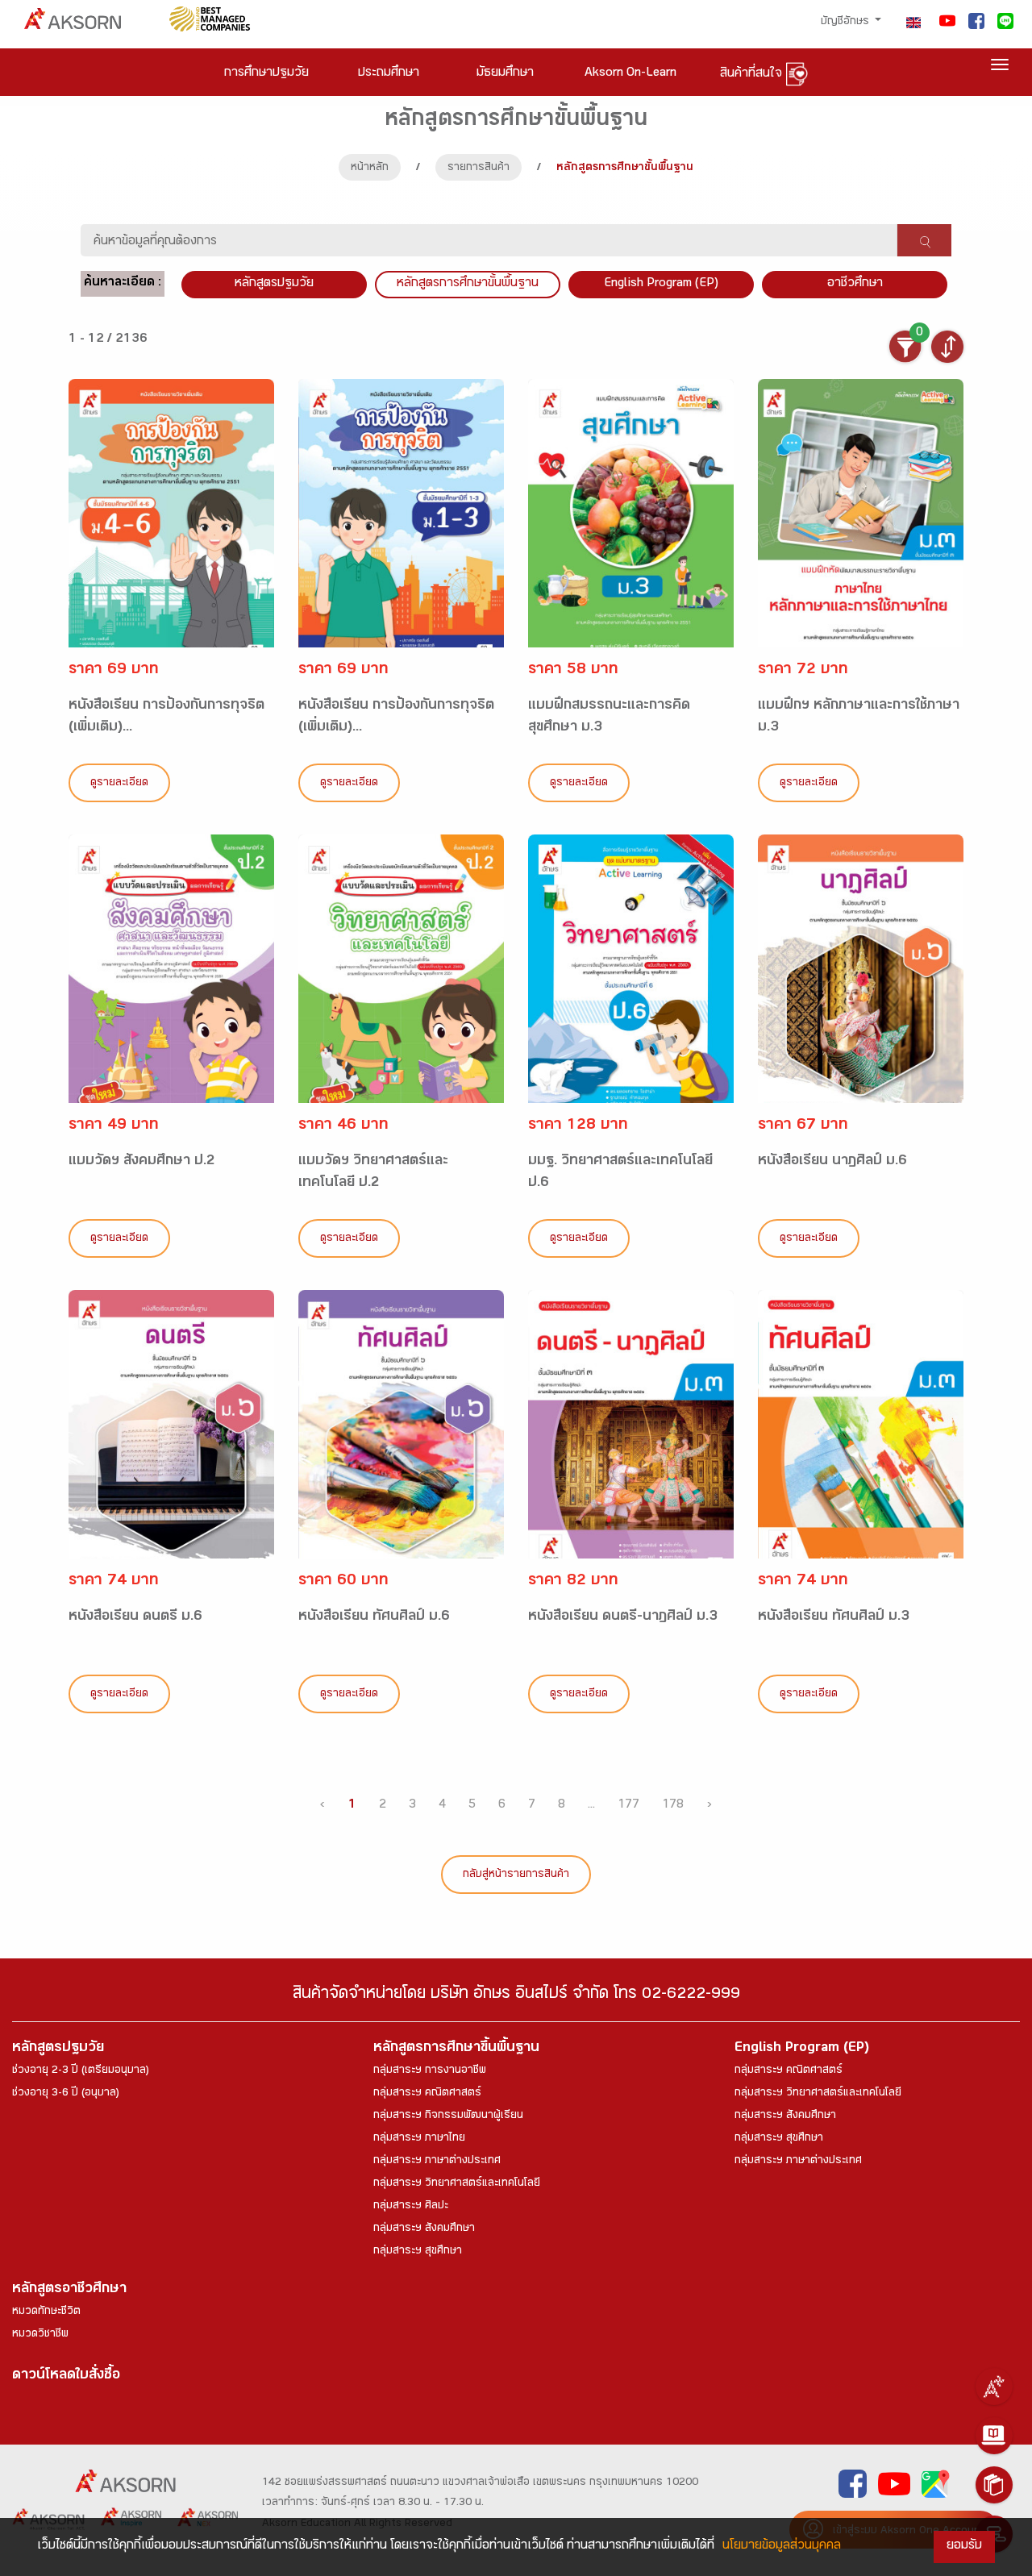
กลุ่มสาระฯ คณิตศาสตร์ (427, 2094)
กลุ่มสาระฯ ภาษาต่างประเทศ (437, 2162)
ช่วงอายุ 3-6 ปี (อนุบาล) (66, 2094)
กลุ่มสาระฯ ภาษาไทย (419, 2139)
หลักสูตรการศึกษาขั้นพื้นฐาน (468, 284)
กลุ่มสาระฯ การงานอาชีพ (430, 2071)
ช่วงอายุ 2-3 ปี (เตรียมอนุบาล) (81, 2071)
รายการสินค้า (479, 169)
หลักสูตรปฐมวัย (58, 2049)
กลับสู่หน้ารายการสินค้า (516, 1875)
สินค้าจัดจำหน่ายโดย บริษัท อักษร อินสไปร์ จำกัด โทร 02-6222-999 (516, 1996)
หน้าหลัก (370, 169)
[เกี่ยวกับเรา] (994, 2387)
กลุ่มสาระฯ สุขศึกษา (418, 2252)
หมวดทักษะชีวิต (46, 2312)
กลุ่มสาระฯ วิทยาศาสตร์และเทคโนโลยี (457, 2184)
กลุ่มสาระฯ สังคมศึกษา (424, 2229)
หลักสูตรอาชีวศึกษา (69, 2290)
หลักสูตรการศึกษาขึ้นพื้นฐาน (456, 2049)
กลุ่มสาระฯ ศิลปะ (411, 2207)
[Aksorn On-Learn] (994, 2436)
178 (673, 1806)
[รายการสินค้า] (994, 2485)
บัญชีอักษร (847, 23)
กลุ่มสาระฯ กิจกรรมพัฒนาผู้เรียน (448, 2116)
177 (628, 1806)
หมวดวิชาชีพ (40, 2335)
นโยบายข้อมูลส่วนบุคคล (782, 2547)
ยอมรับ (964, 2547)
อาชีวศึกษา (855, 284)
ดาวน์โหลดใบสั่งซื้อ (66, 2376)
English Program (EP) (661, 284)
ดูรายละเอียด (119, 784)
